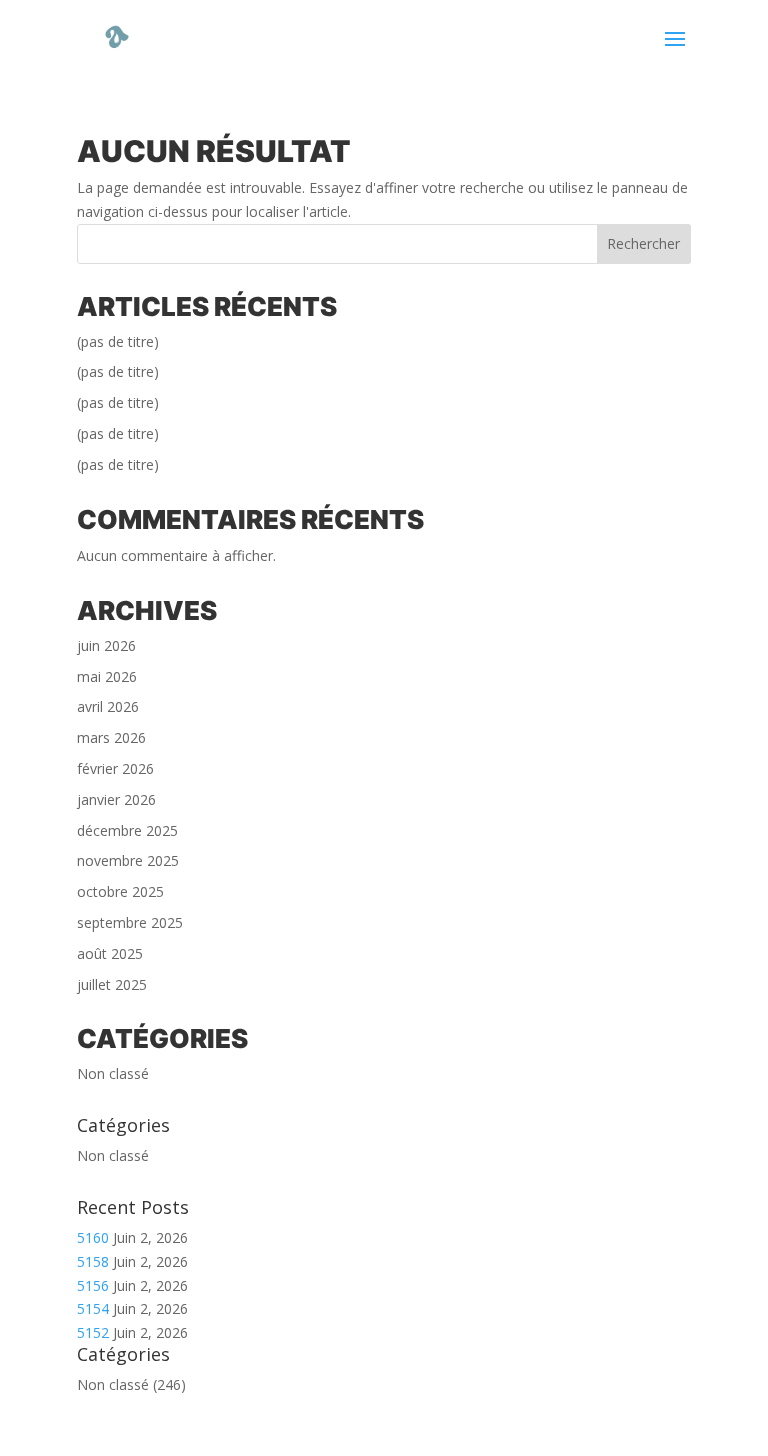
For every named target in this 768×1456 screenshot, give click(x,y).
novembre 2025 (128, 860)
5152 (93, 1332)
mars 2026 (111, 737)
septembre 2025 (130, 922)
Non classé (113, 1073)
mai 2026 (107, 676)
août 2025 (110, 953)
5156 (93, 1285)
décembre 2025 (127, 830)
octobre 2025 (120, 891)
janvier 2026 (116, 799)
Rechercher (643, 243)
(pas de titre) (118, 341)
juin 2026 (106, 645)
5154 (93, 1308)
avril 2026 (108, 706)
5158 (93, 1261)
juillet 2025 (112, 984)
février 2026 (115, 768)
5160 (93, 1237)
